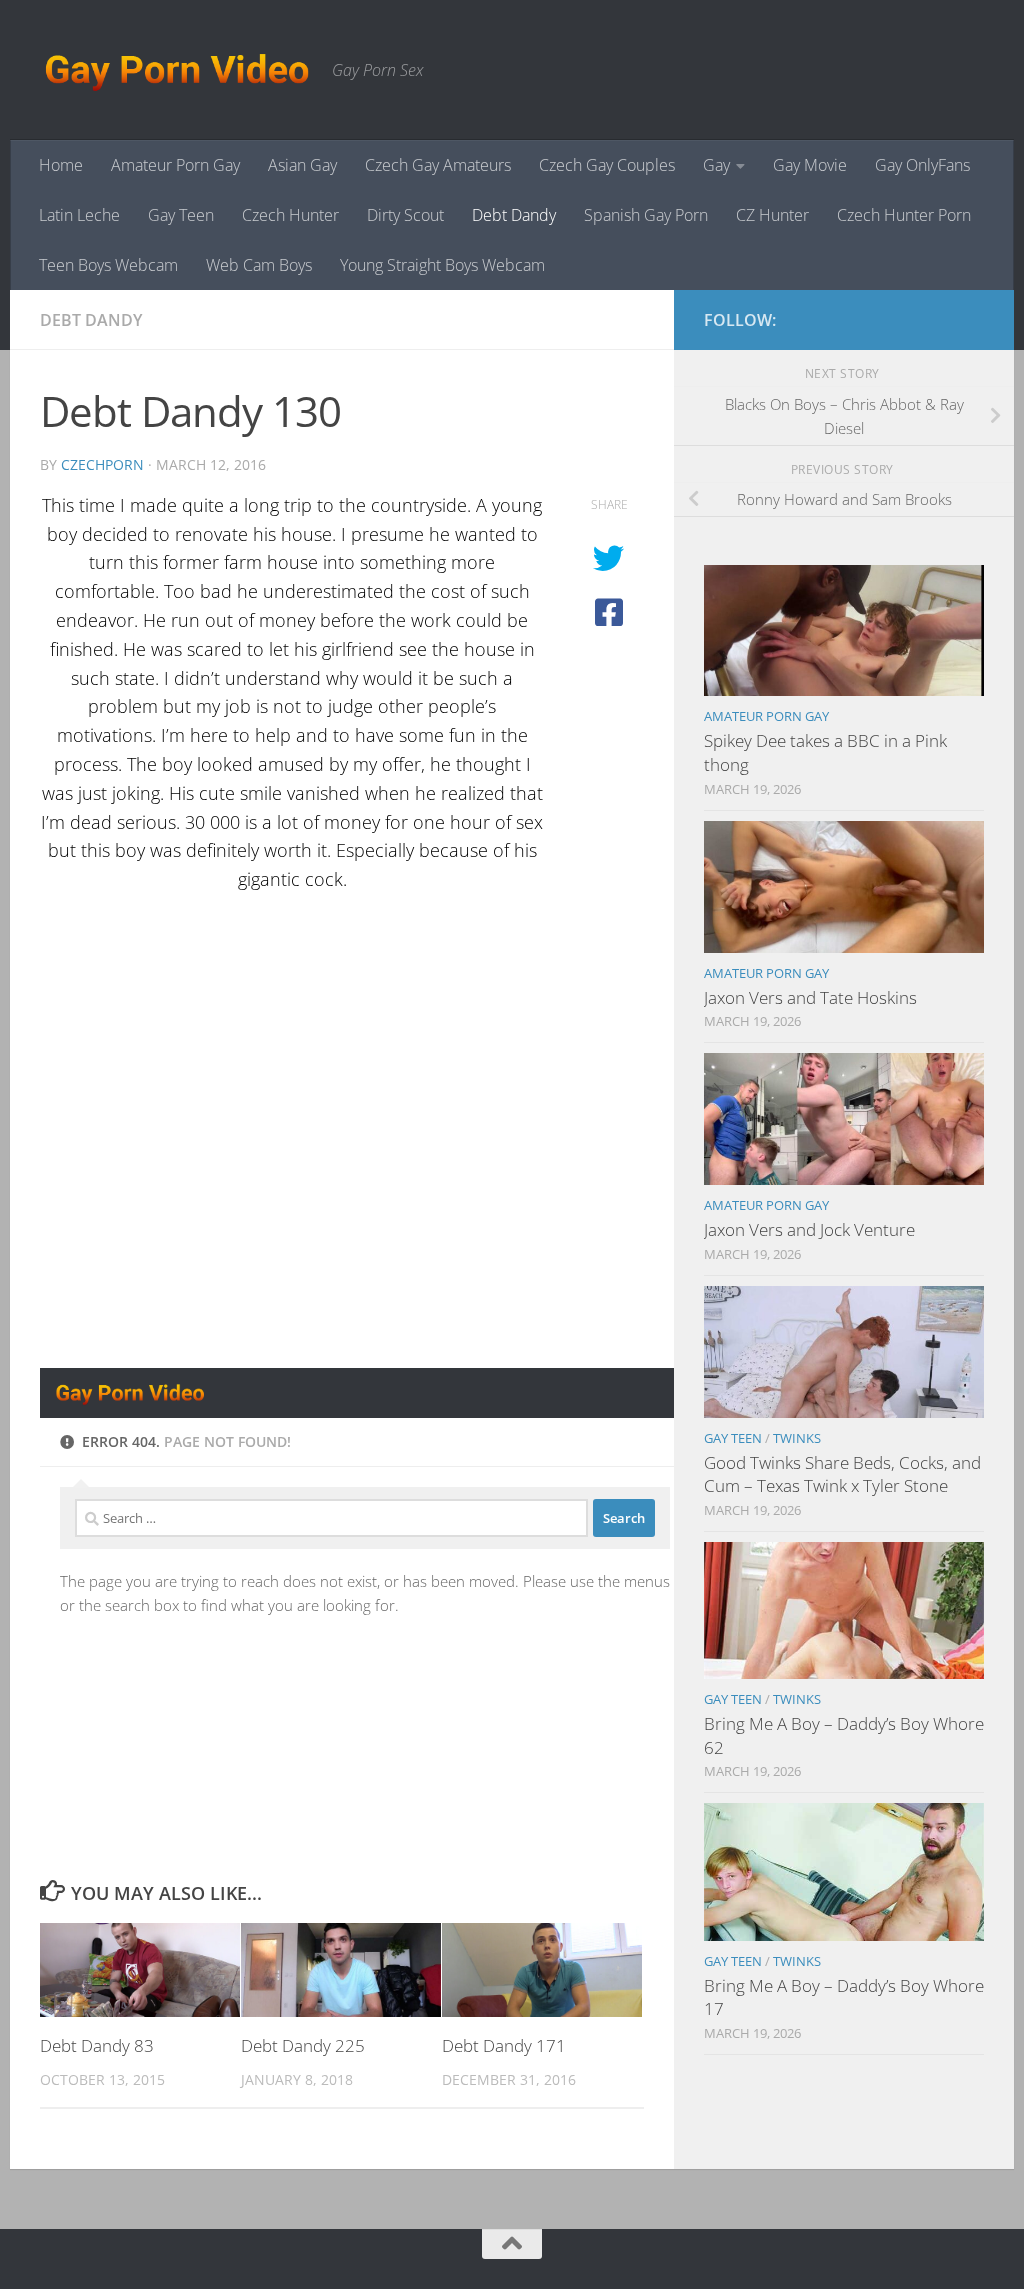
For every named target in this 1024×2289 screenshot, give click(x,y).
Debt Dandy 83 (97, 2045)
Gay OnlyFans (922, 165)
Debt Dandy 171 (504, 2045)
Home (61, 165)
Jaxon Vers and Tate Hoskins (810, 997)
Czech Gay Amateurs (438, 165)
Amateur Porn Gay (175, 165)
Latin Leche (79, 215)
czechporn (102, 464)
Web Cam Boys (259, 265)
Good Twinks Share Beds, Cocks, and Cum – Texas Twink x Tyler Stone (842, 1474)
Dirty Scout (405, 215)
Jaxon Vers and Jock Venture (809, 1229)
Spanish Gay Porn (646, 215)
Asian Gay (302, 165)
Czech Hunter (290, 215)
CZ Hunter (772, 215)
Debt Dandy (514, 215)
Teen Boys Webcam (108, 265)
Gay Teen (181, 215)
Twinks (797, 1438)
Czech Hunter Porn (904, 215)
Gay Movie (810, 165)
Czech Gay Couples (607, 165)
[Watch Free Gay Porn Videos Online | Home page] (176, 70)
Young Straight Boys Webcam (442, 265)
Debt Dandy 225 (303, 2045)
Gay (716, 165)
